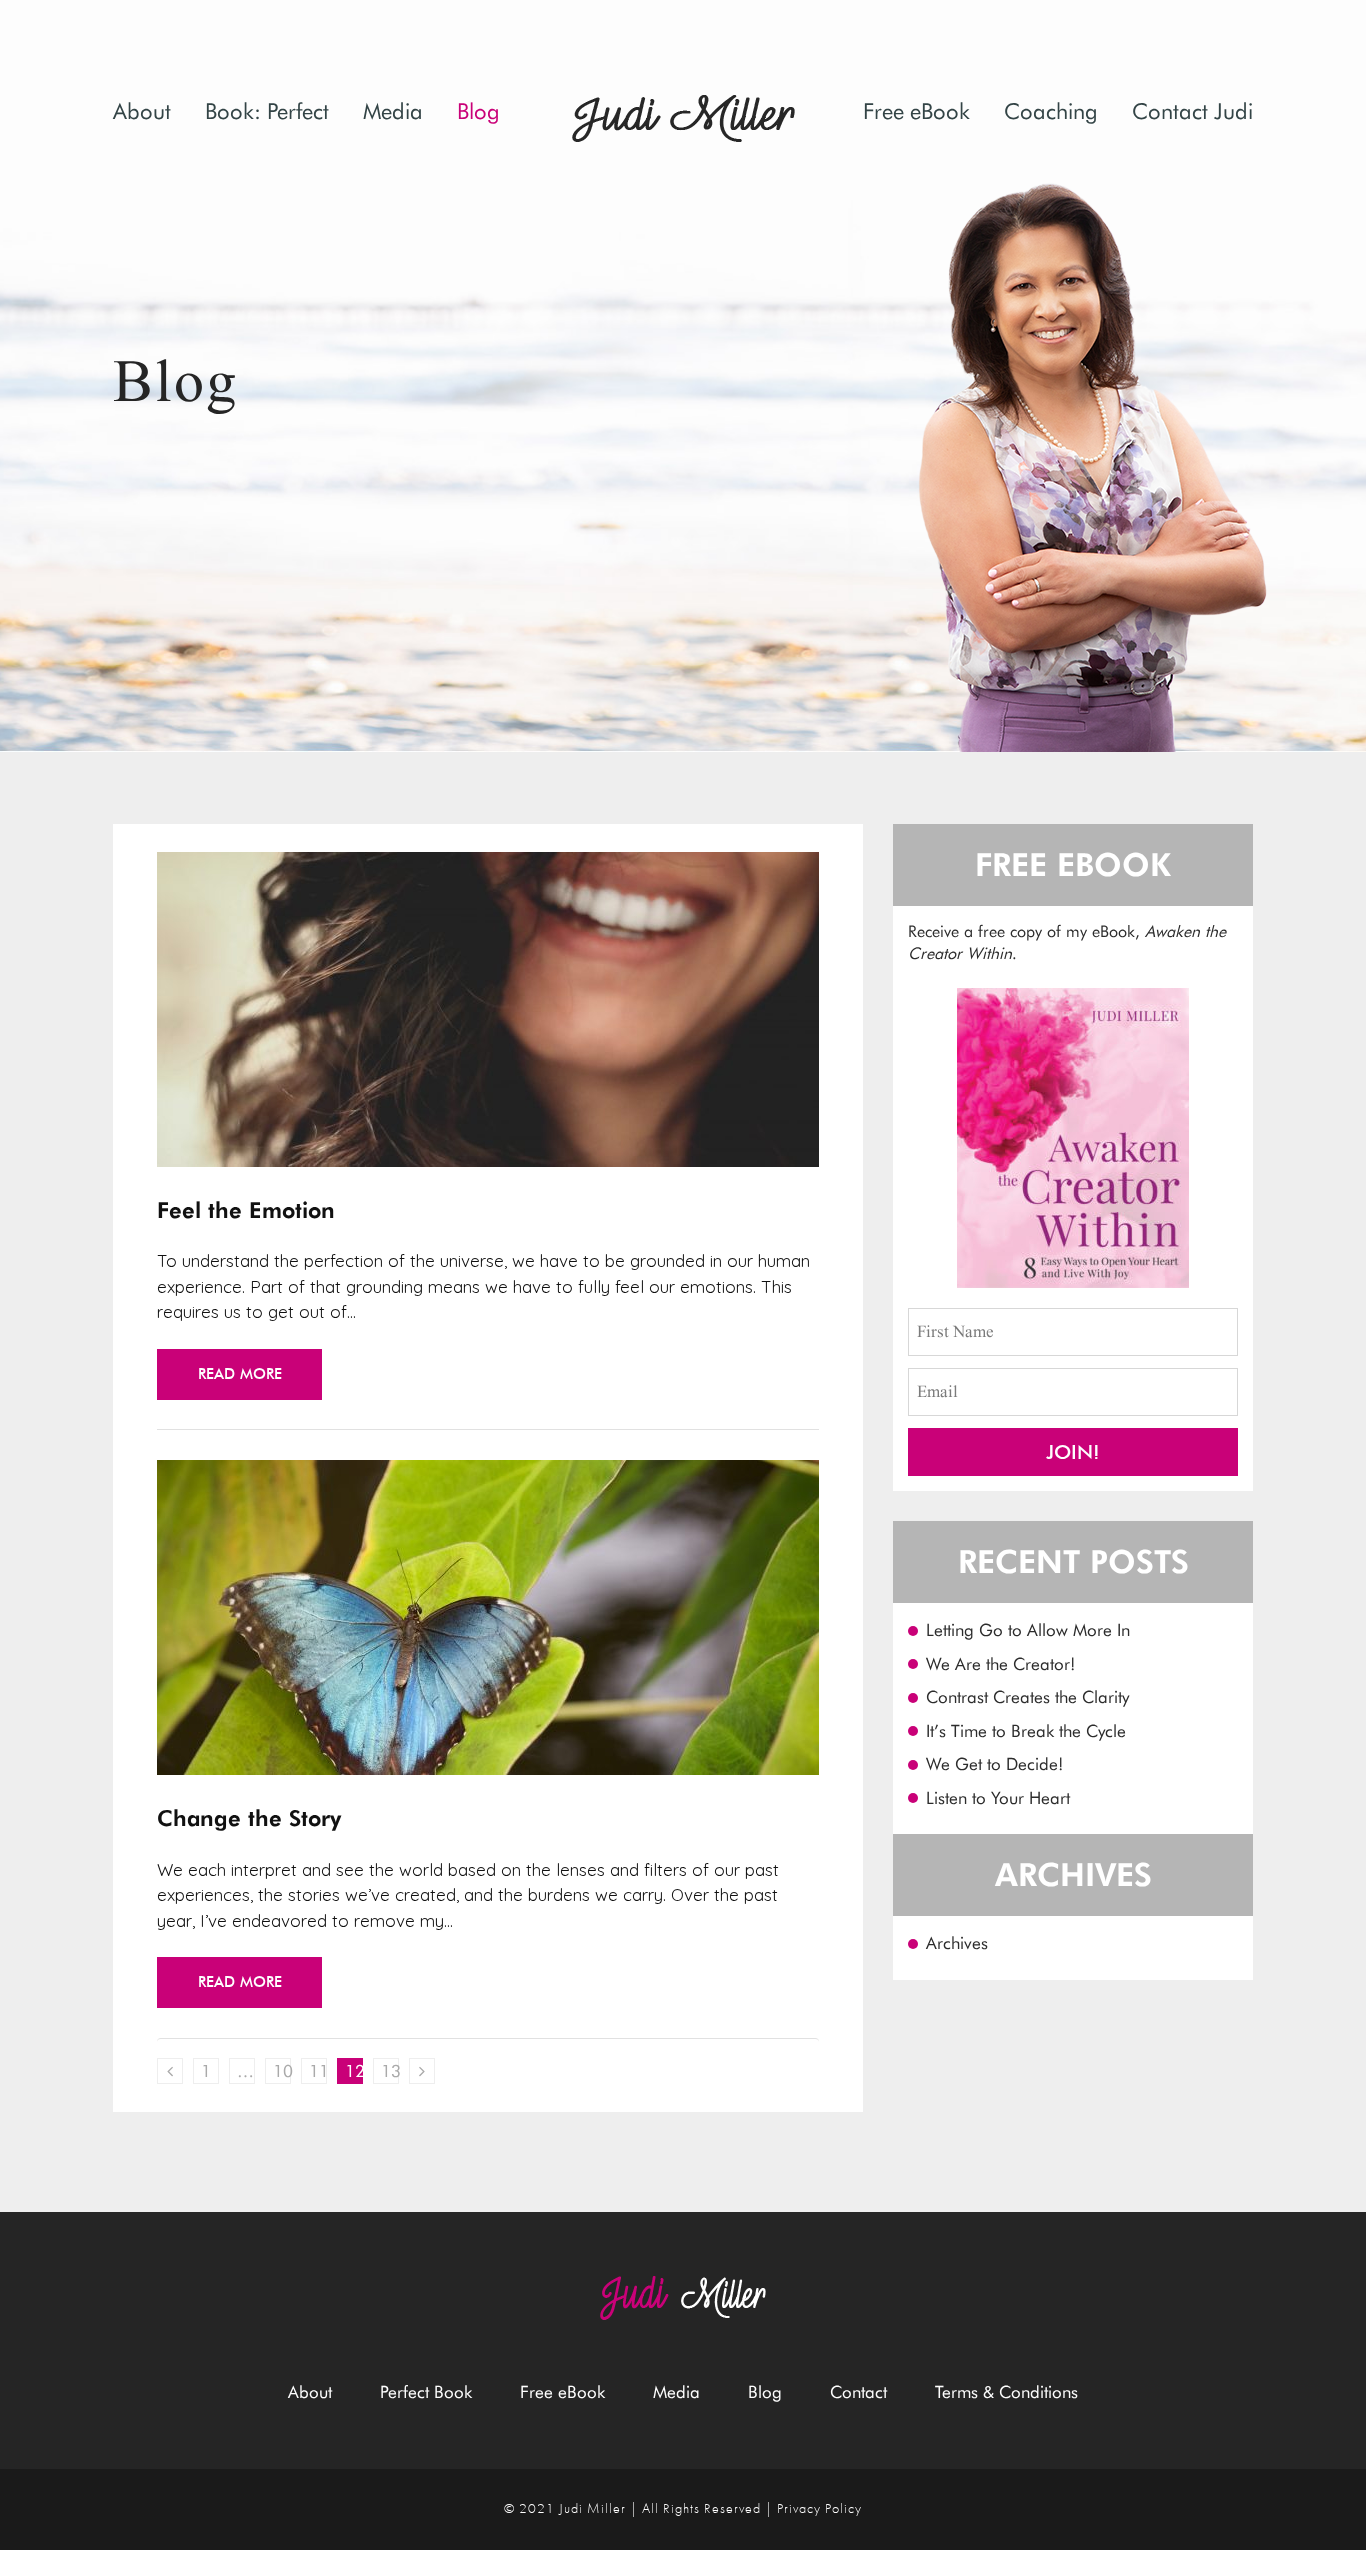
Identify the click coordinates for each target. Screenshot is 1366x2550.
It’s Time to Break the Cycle (1026, 1731)
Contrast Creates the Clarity (1027, 1697)
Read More (240, 1374)
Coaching (1051, 111)
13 (390, 2071)
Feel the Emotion (246, 1210)
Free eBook (916, 111)
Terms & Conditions (1006, 2392)
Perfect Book (426, 2392)
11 (318, 2071)
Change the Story (249, 1818)
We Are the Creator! (1000, 1664)
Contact (858, 2392)
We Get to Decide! (994, 1764)
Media (393, 111)
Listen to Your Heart (998, 1798)
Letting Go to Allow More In (1028, 1630)
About (142, 111)
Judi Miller (592, 2509)
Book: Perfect (267, 111)
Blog (478, 111)
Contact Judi (1192, 111)
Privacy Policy (819, 2509)
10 (282, 2071)
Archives (957, 1943)
